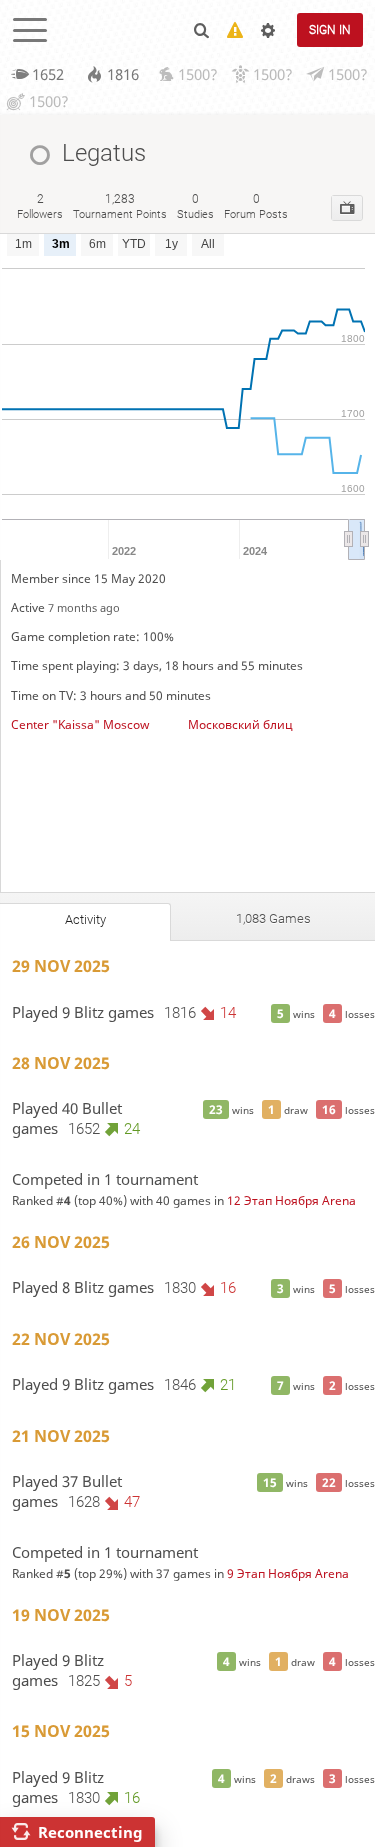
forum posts (256, 206)
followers (40, 206)
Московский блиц (240, 724)
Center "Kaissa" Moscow (80, 724)
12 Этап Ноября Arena (291, 1200)
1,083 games (273, 918)
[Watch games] (347, 208)
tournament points (120, 206)
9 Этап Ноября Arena (288, 1573)
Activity (85, 919)
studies (195, 206)
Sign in (330, 30)
